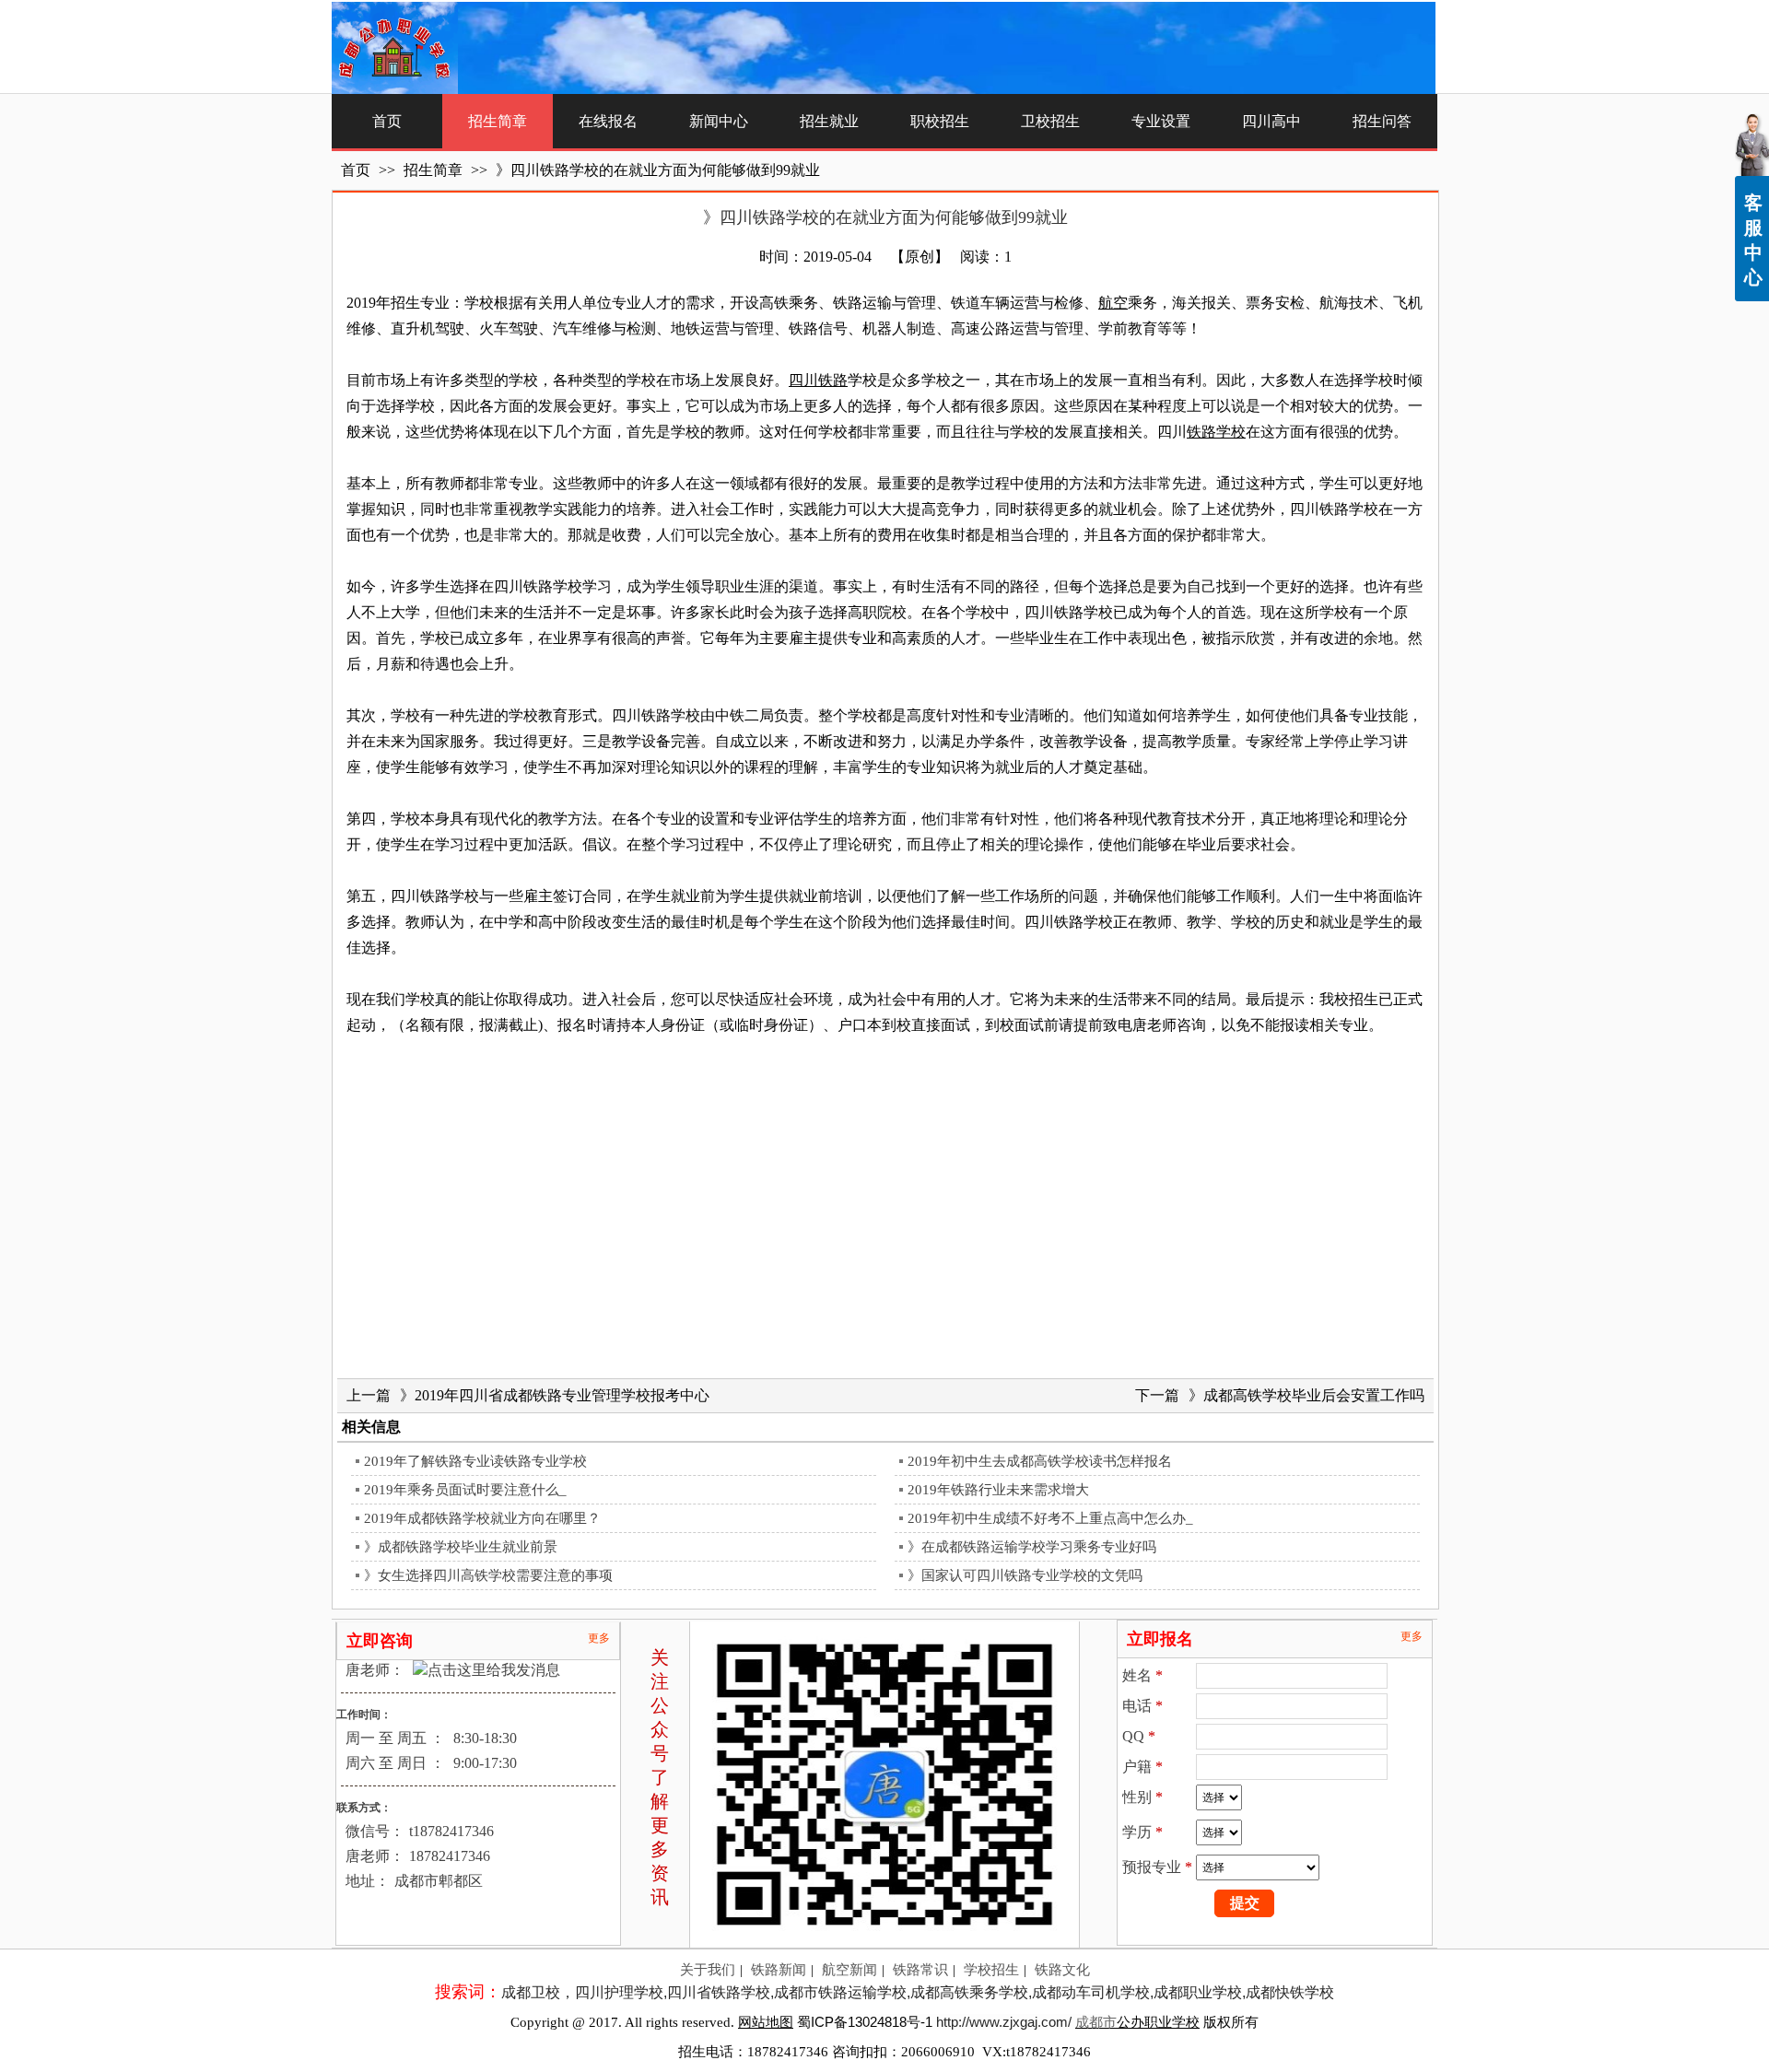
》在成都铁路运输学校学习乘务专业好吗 (1032, 1547)
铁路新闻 (779, 1970)
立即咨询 (380, 1641)
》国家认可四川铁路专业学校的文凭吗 (1025, 1575)
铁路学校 (1216, 432)
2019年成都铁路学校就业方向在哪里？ (482, 1518)
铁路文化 (1062, 1970)
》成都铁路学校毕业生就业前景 (461, 1547)
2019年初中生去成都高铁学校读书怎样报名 (1040, 1461)
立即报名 (1160, 1639)
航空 (1113, 303)
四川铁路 (818, 380)
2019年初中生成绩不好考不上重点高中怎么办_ (1050, 1518)
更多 (599, 1638)
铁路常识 (920, 1970)
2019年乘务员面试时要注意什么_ (465, 1490)
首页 (356, 170)
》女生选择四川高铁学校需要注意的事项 (488, 1575)
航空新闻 (849, 1970)
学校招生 (991, 1970)
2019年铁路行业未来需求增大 (998, 1490)
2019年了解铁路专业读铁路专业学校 (475, 1461)
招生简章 (435, 170)
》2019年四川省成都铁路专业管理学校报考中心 (555, 1395)
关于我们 (708, 1970)
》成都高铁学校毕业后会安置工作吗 (1306, 1395)
